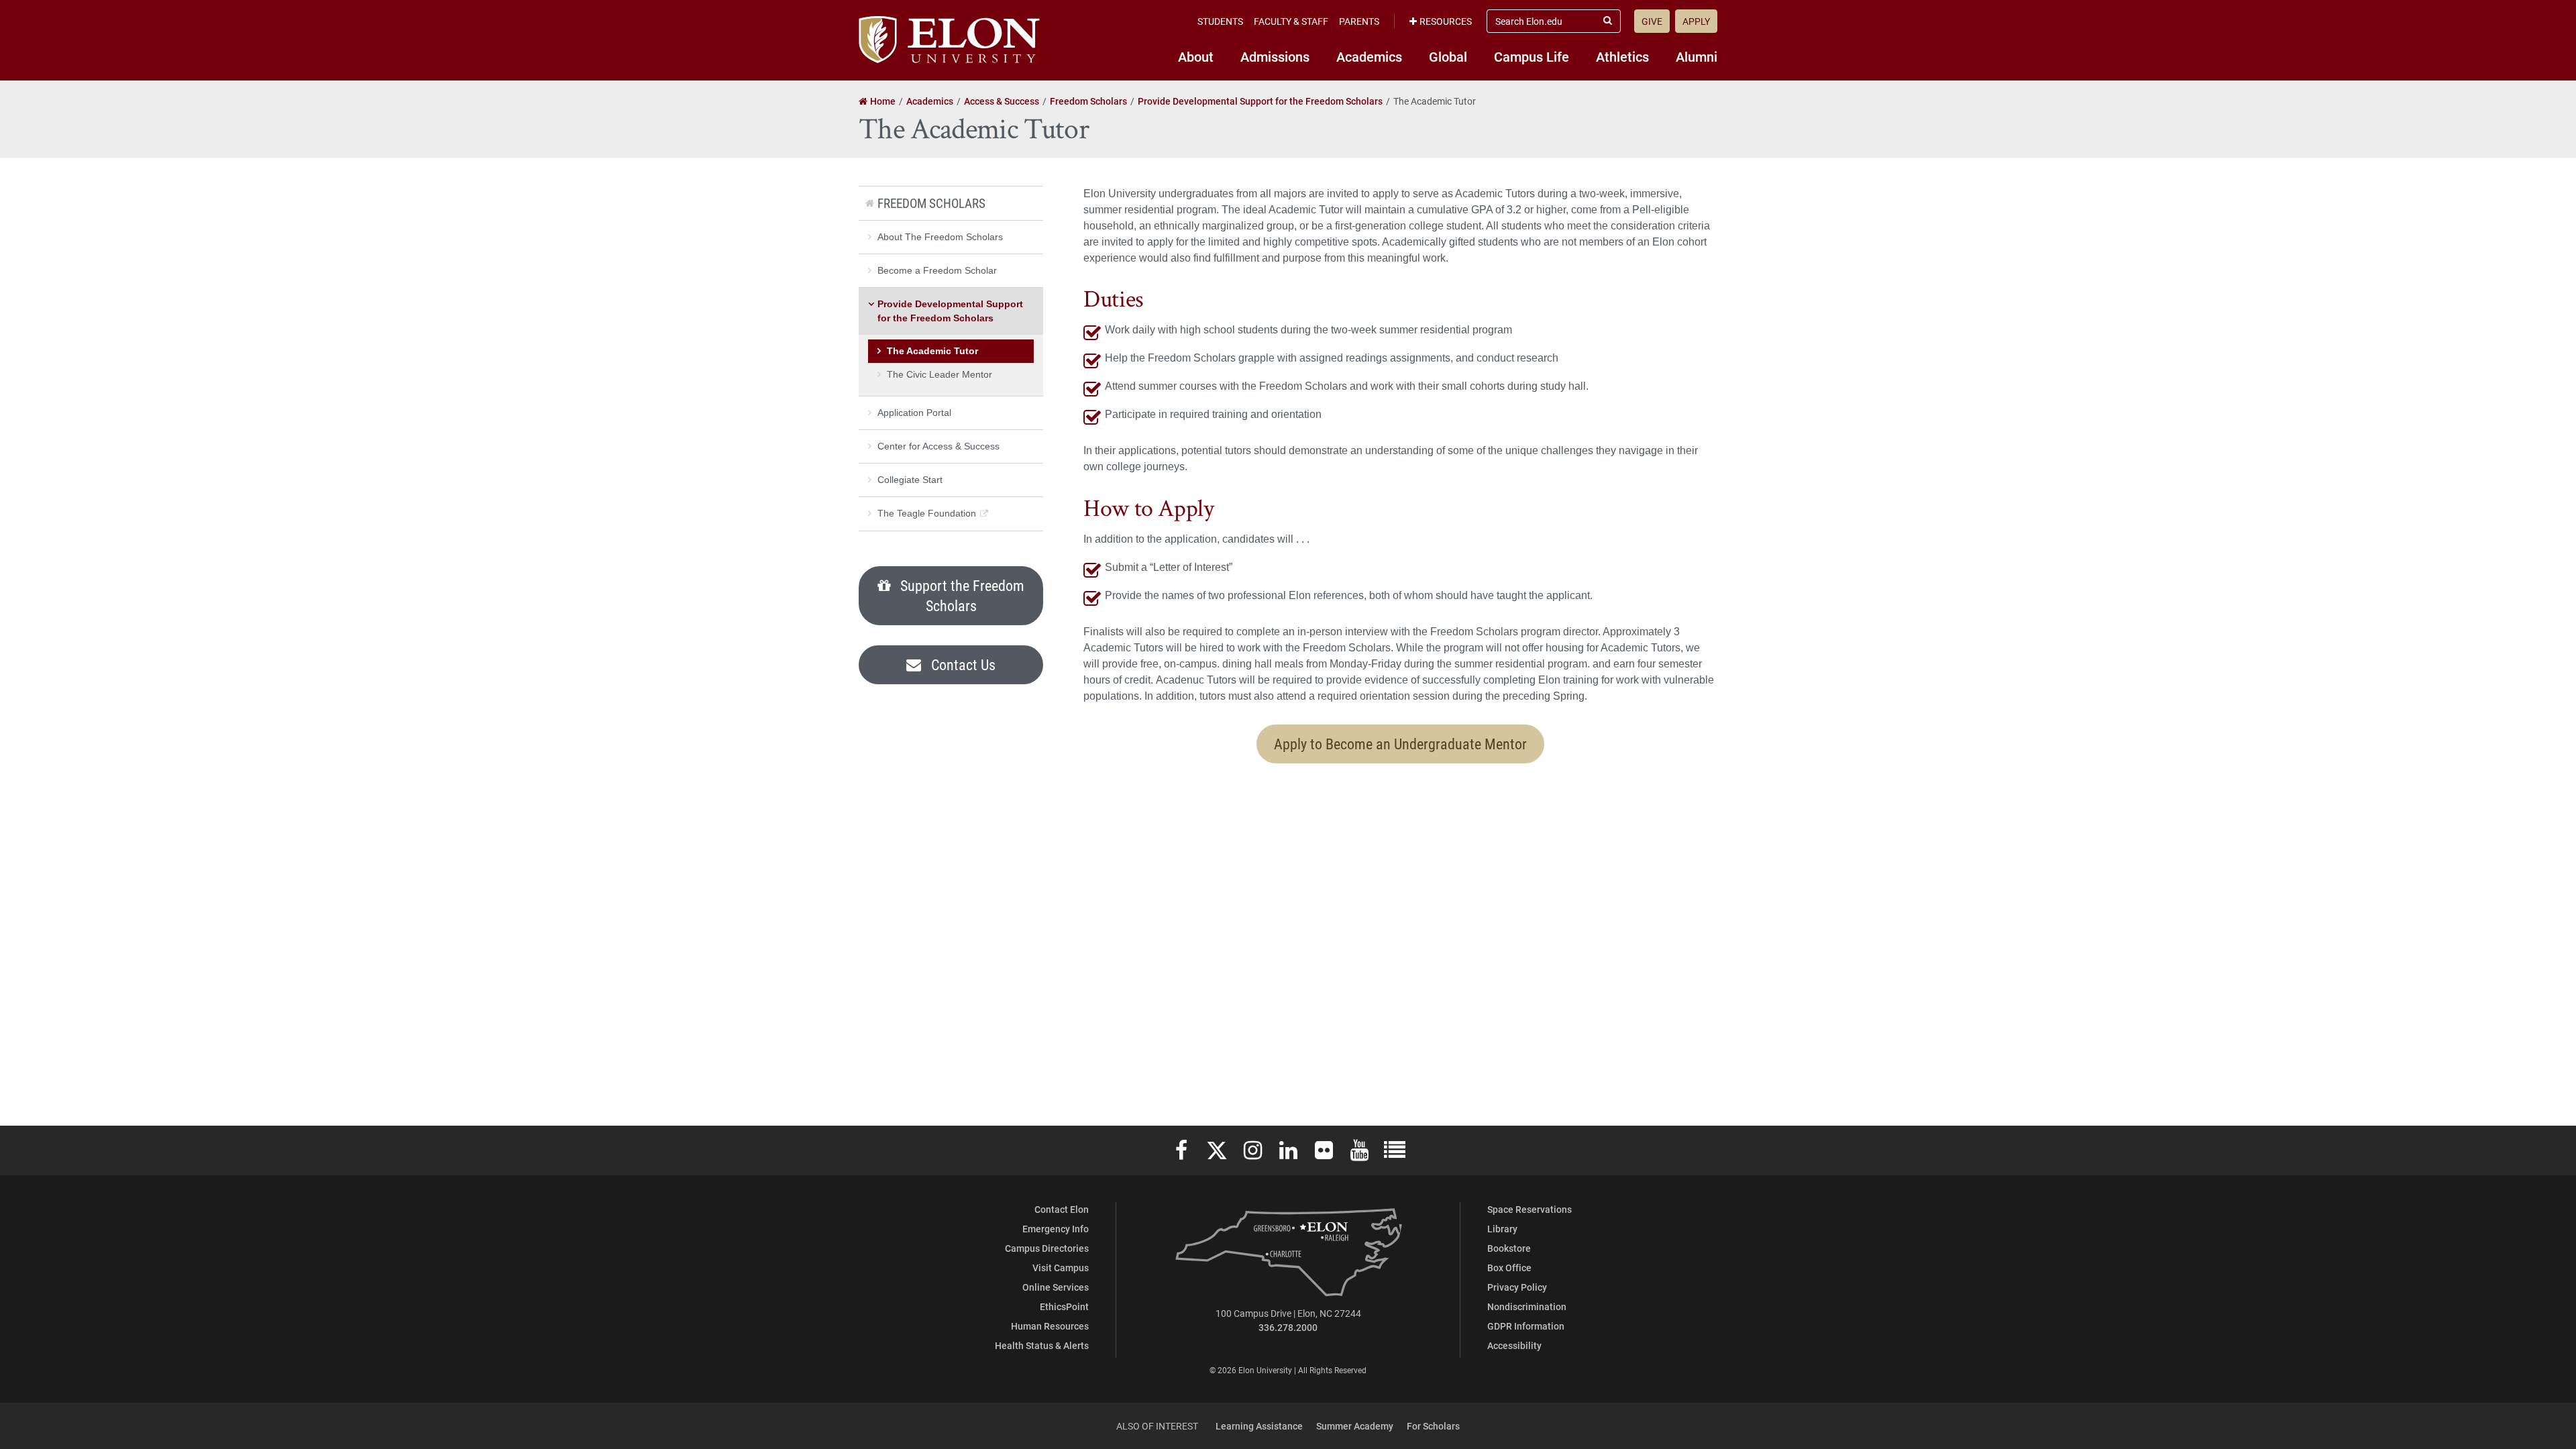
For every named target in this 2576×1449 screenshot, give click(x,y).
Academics (1369, 56)
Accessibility (1514, 1345)
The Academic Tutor (932, 351)
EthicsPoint (1064, 1306)
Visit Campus (1061, 1268)
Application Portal (914, 413)
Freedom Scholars (931, 203)
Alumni (1697, 56)
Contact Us (962, 664)
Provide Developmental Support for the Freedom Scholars (950, 311)
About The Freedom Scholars (940, 237)
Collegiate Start (910, 480)
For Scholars (1433, 1426)
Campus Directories (1047, 1248)
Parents (1359, 21)
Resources (1446, 21)
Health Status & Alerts (1042, 1345)
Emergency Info (1056, 1229)
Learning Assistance (1259, 1426)
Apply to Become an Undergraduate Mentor (1400, 744)
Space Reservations (1529, 1209)
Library (1502, 1229)
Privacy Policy (1517, 1287)
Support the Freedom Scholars (961, 595)
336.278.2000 (1288, 1327)
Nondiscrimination (1527, 1306)
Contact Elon (1062, 1209)
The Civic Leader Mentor (940, 374)
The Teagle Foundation (927, 513)
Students (1220, 21)
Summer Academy (1355, 1426)
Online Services (1056, 1287)
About (1196, 56)
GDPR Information (1526, 1326)
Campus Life (1532, 56)
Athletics (1622, 56)
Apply (1696, 21)
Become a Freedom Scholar (937, 270)
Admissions (1275, 56)
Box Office (1509, 1268)
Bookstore (1509, 1248)
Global (1448, 56)
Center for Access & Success (938, 446)
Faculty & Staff (1291, 21)
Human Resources (1050, 1326)
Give (1652, 21)
